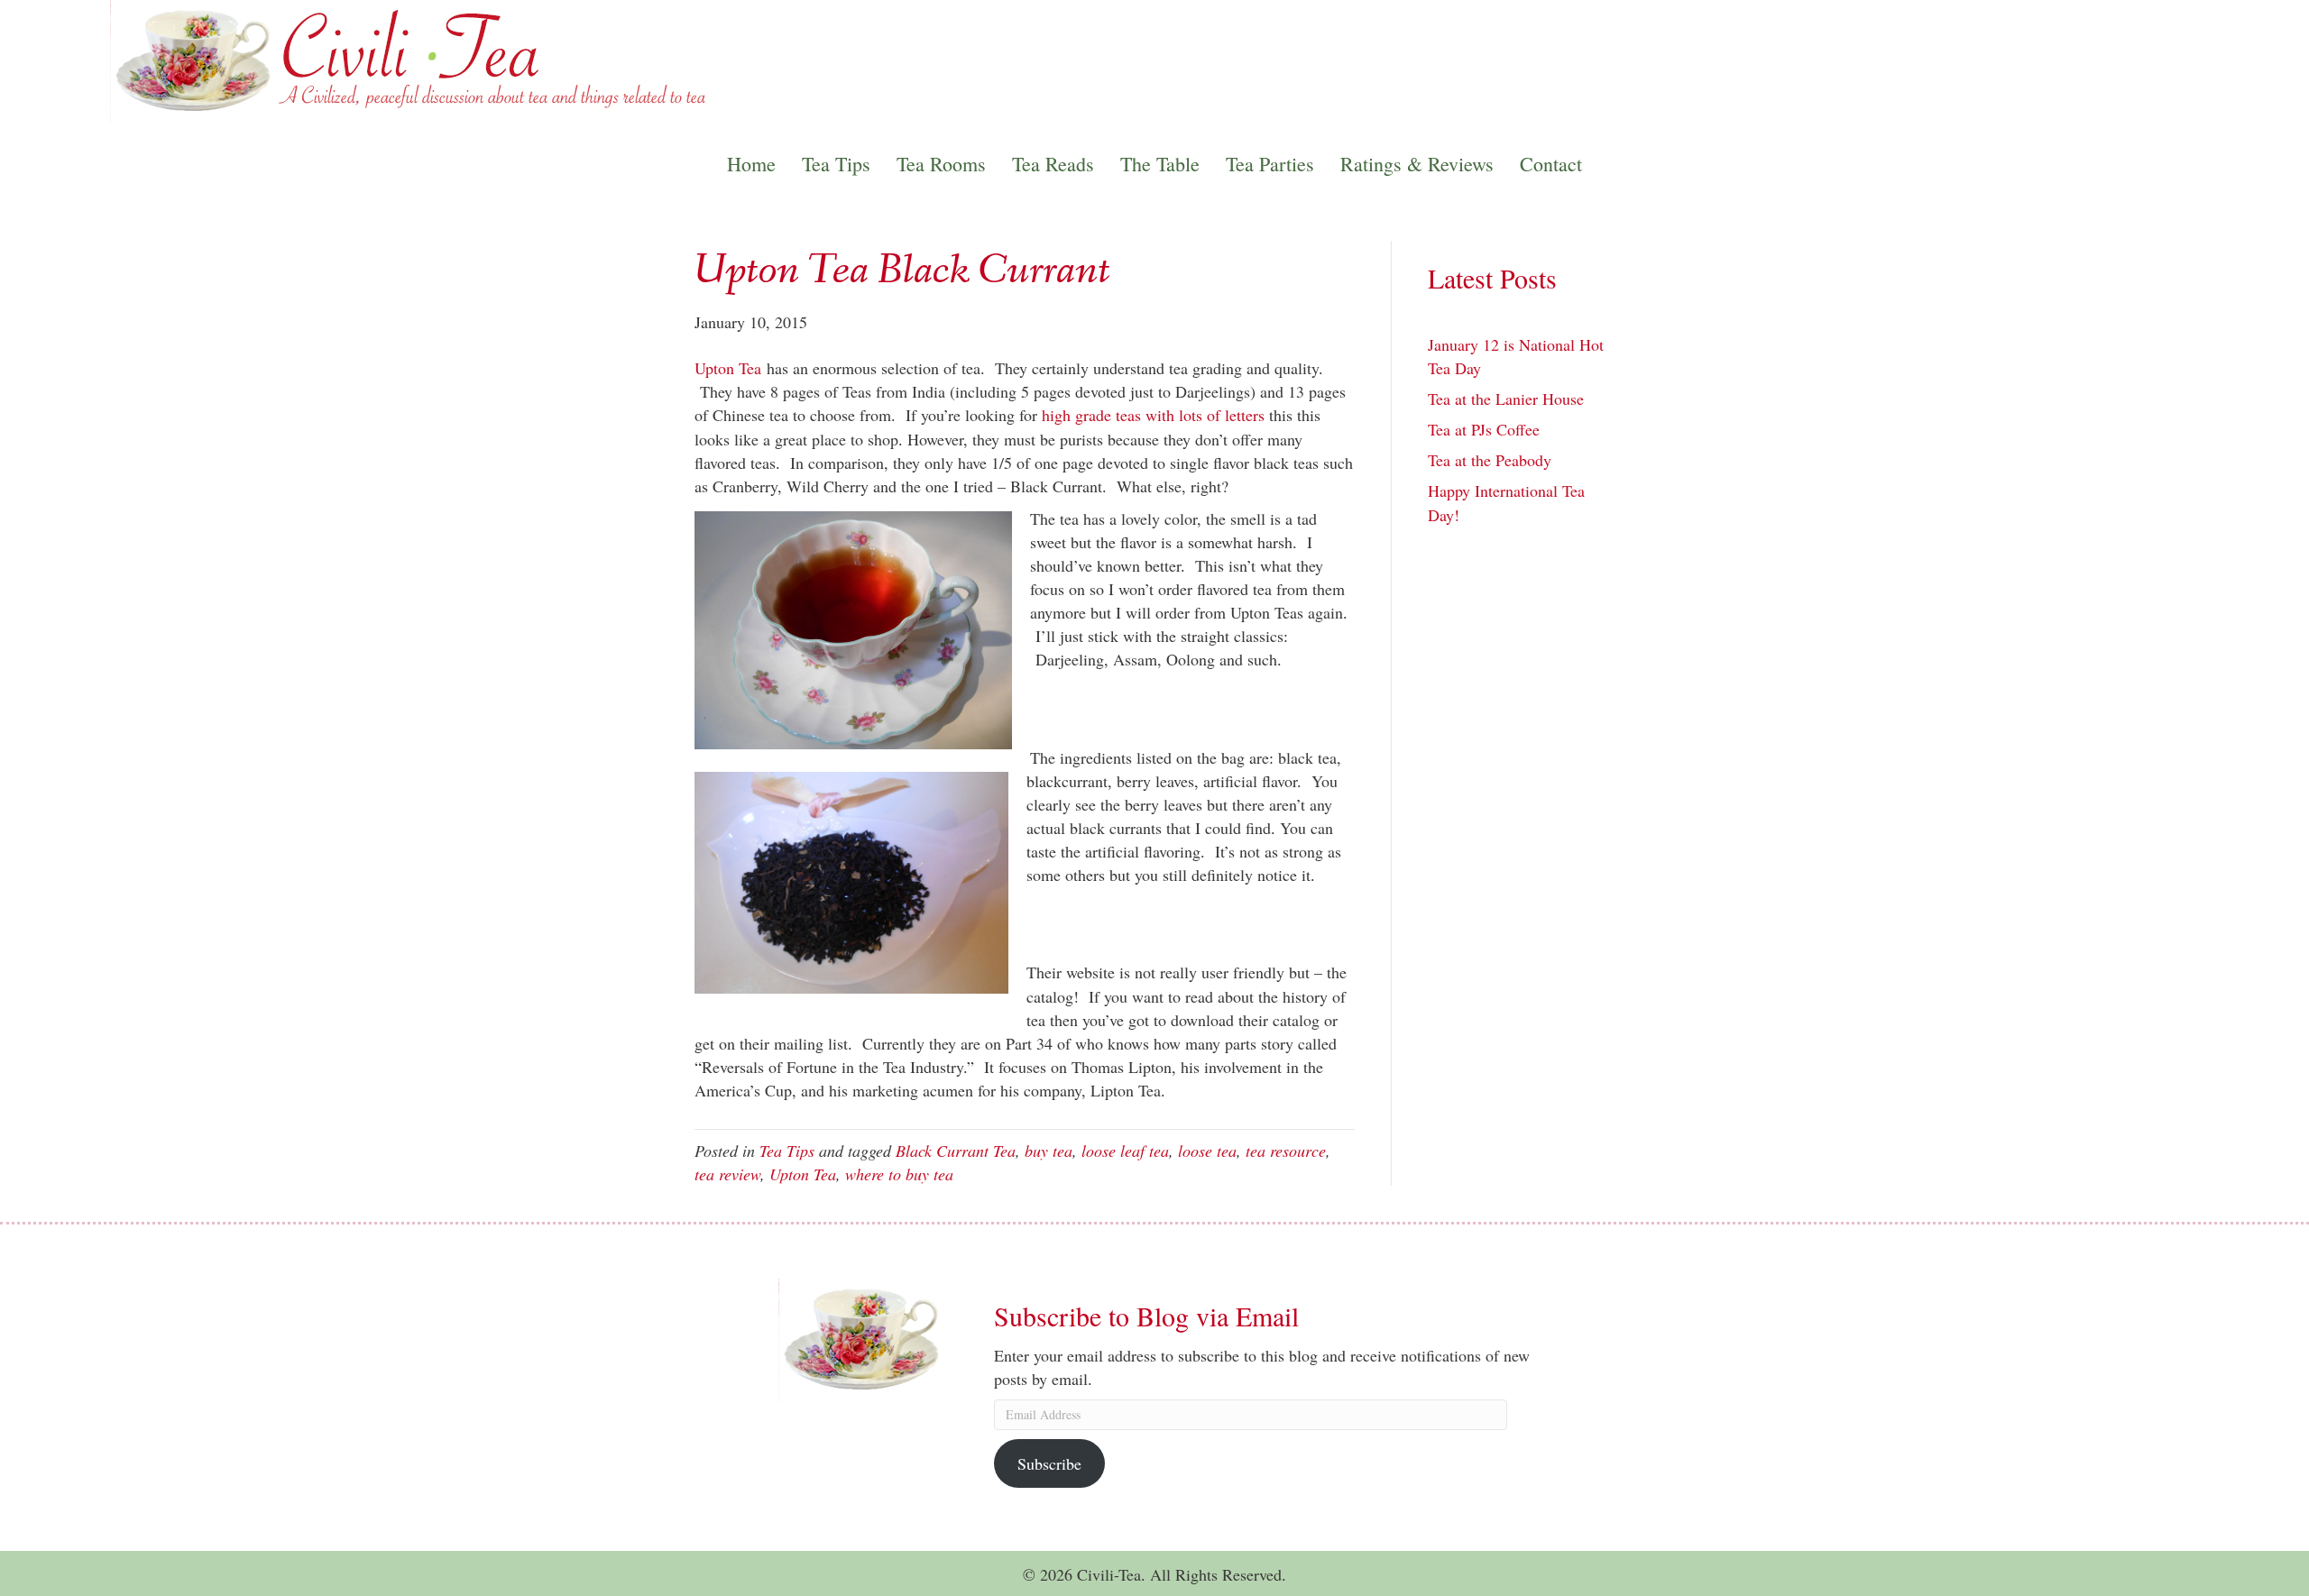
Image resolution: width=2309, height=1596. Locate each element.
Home (751, 164)
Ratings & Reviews (1417, 164)
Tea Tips (836, 164)
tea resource (1286, 1151)
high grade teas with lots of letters (1151, 415)
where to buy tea (899, 1174)
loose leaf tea (1125, 1151)
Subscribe (1049, 1463)
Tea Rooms (941, 164)
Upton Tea (728, 368)
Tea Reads (1053, 164)
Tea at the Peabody (1490, 460)
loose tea (1207, 1151)
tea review (727, 1174)
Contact (1551, 164)
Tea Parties (1270, 164)
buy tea (1049, 1151)
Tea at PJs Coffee (1484, 429)
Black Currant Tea (956, 1151)
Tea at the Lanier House (1506, 399)
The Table (1160, 164)
